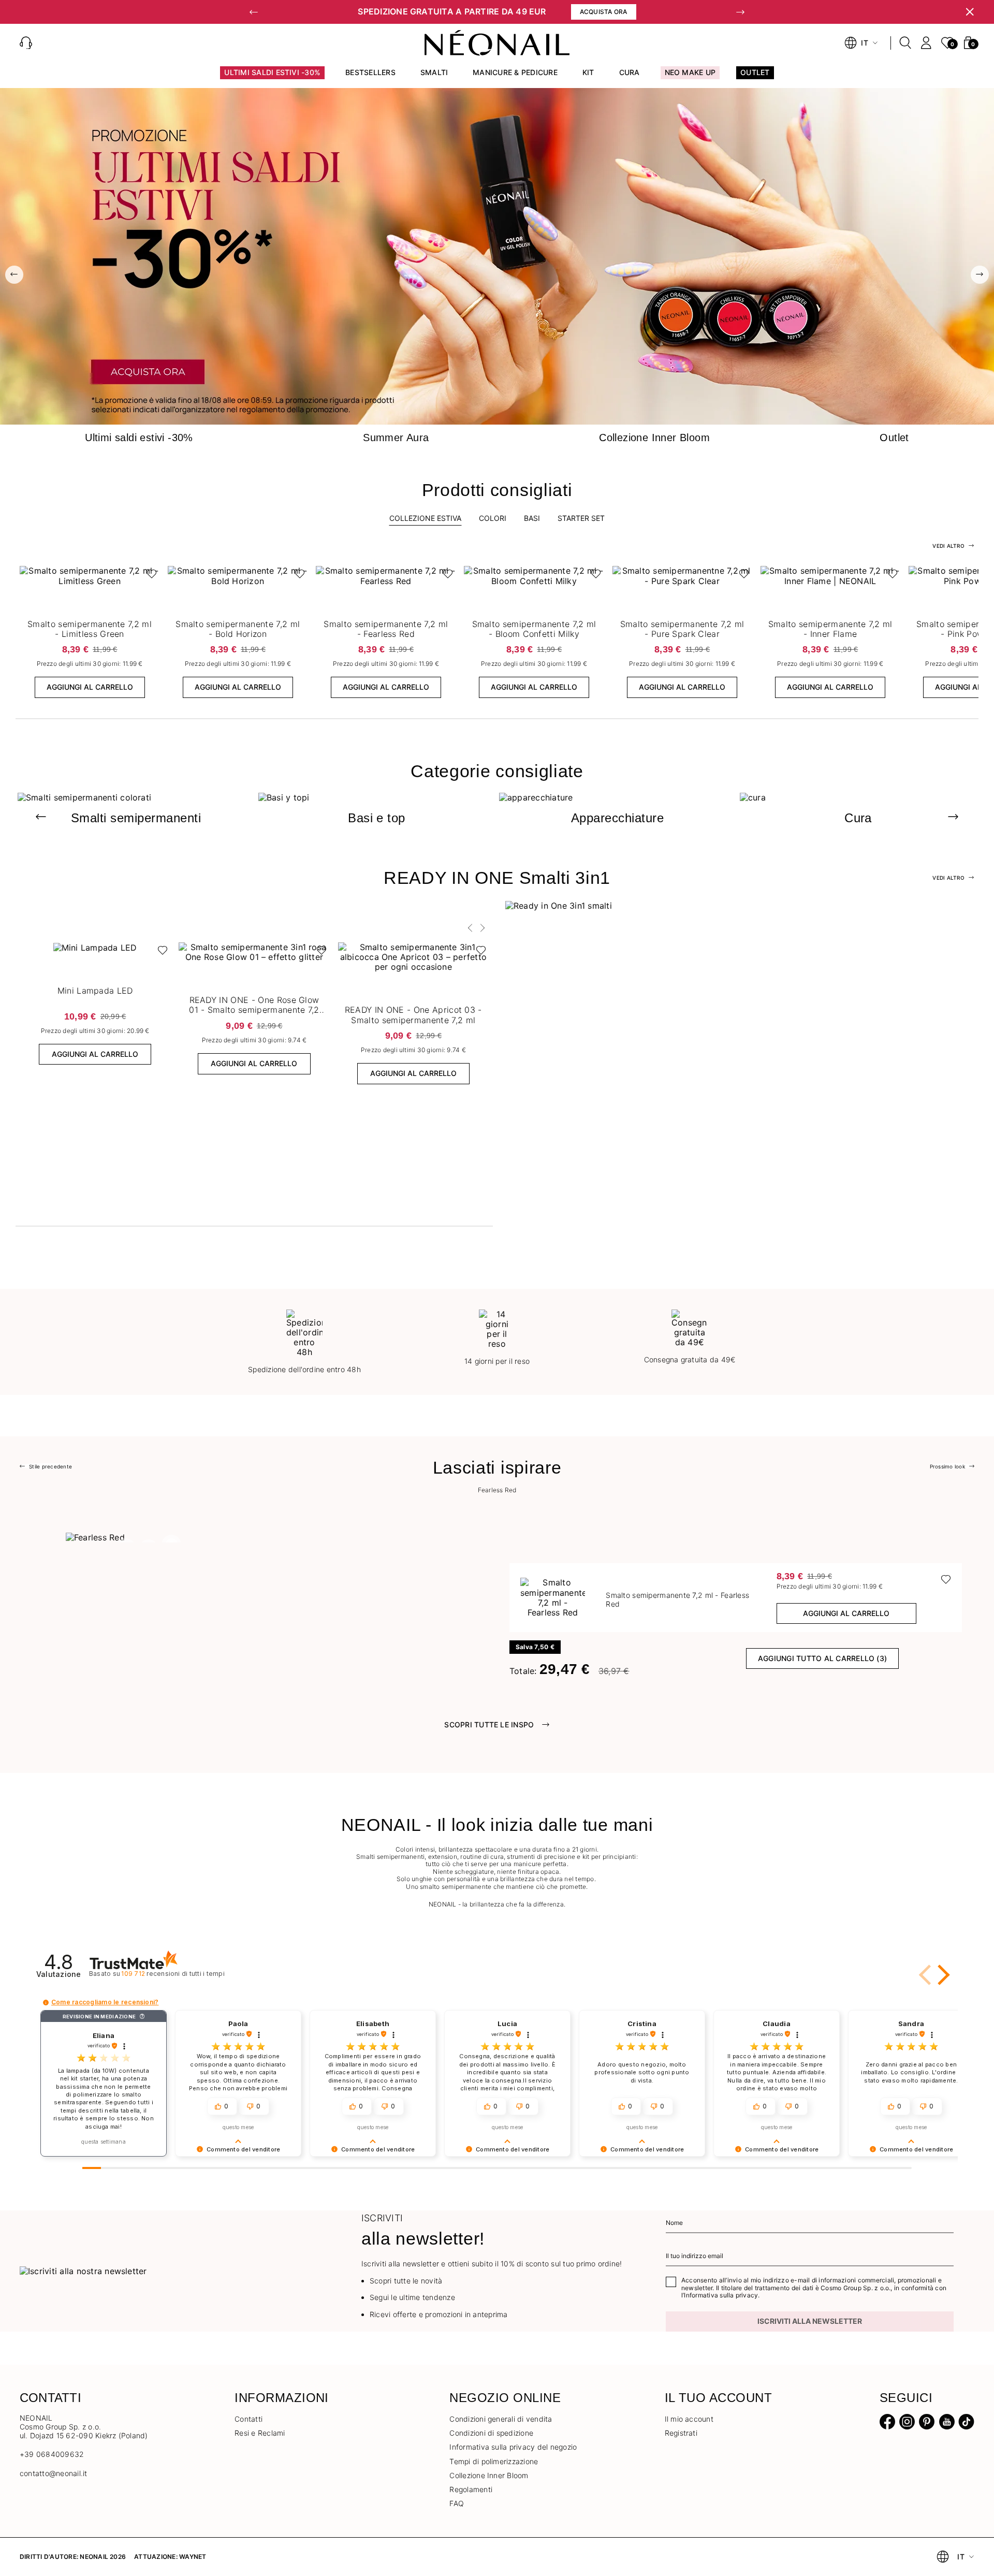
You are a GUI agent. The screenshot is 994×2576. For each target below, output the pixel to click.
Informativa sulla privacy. (722, 2295)
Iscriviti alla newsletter (810, 2321)
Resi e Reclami (260, 2433)
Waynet (193, 2557)
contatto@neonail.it (54, 2473)
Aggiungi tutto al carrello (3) (822, 1658)
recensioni (173, 1974)
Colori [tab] (493, 518)
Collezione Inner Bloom (489, 2475)
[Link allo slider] (497, 256)
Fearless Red (497, 1490)
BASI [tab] (532, 518)
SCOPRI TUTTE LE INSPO (489, 1724)
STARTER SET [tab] (581, 518)
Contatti (248, 2419)
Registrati (681, 2433)
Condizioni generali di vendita (501, 2419)
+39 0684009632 (52, 2454)
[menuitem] (272, 77)
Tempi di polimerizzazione (494, 2461)
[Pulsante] (149, 576)
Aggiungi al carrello (90, 687)
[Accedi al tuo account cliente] (926, 43)
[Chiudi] (970, 12)
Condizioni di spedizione (491, 2433)
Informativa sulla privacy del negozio (513, 2447)
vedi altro (948, 546)
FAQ (457, 2503)
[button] (254, 12)
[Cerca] (905, 43)
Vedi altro (948, 878)
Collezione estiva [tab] (425, 518)
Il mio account (689, 2419)
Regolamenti (471, 2489)
